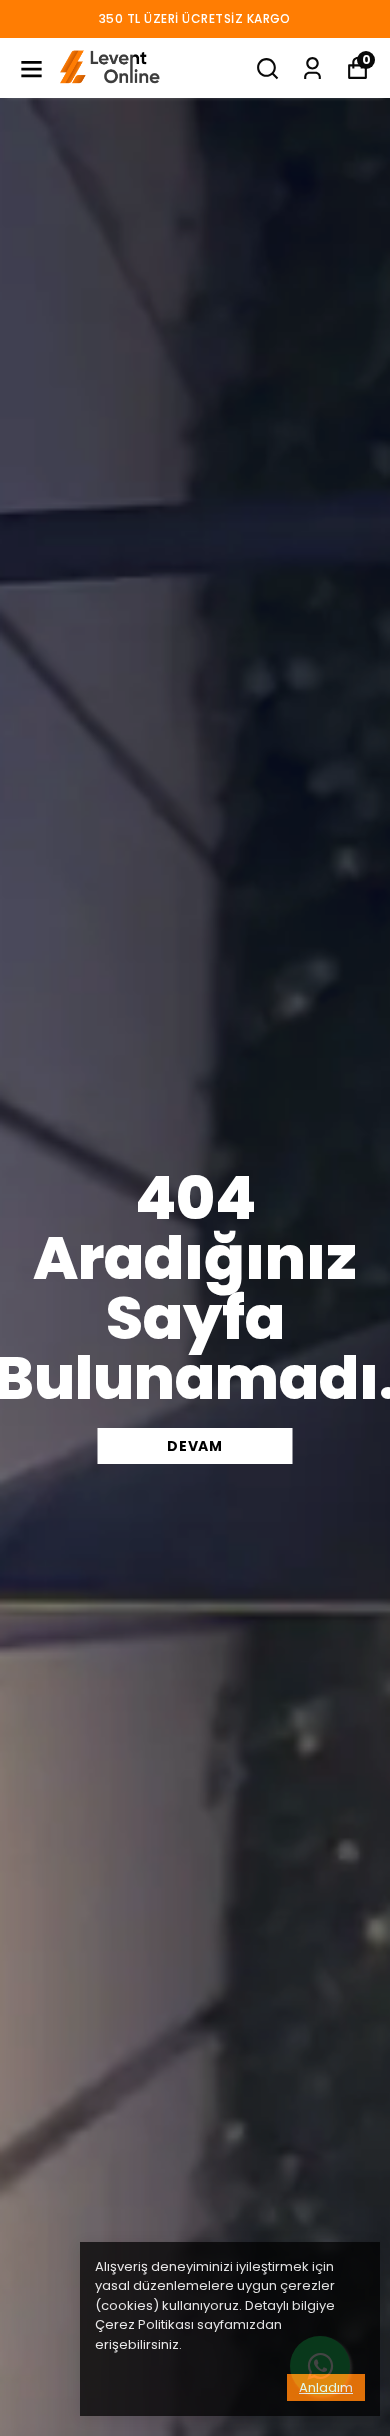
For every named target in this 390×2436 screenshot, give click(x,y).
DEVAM (195, 1446)
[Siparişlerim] (312, 68)
